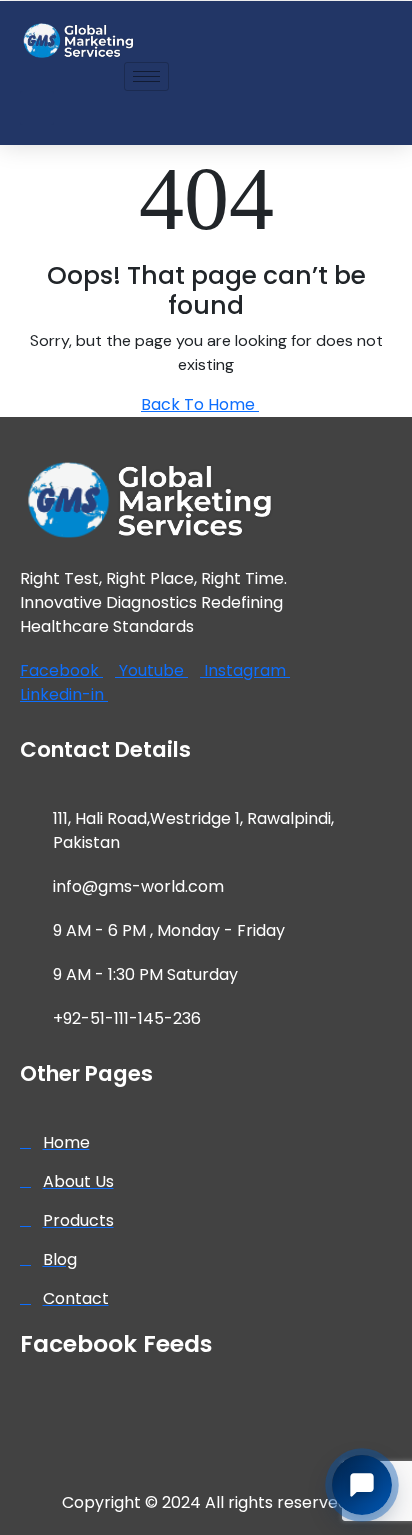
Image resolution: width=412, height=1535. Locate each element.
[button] (37, 108)
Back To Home (200, 404)
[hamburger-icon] (146, 76)
